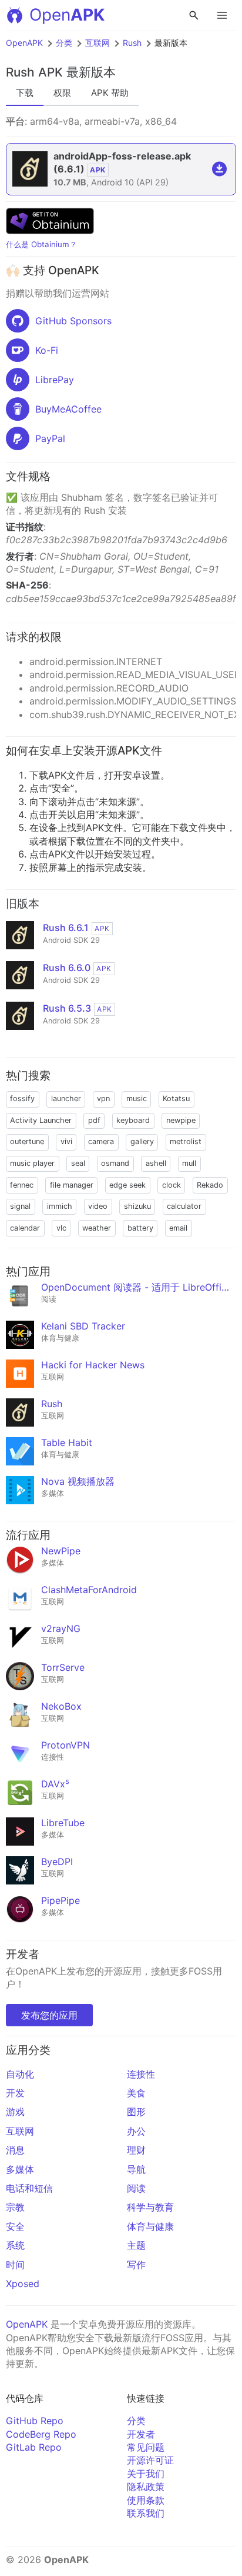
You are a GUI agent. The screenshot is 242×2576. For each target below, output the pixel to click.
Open (67, 15)
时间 (15, 2265)
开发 (15, 2093)
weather (97, 1228)
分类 (64, 43)
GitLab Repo (34, 2447)
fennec (22, 1185)
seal (78, 1163)
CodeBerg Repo (41, 2434)
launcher (66, 1098)
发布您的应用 (49, 2015)
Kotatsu (176, 1098)
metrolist (186, 1141)
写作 (136, 2265)
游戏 (15, 2112)
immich (60, 1206)
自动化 (20, 2074)
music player (32, 1163)
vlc (61, 1228)
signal (20, 1206)
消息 (15, 2150)
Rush (132, 43)
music (137, 1098)
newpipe (181, 1120)
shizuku (137, 1206)
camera (101, 1141)
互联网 (98, 43)
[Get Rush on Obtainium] (50, 231)
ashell (156, 1163)
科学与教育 (150, 2207)
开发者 (141, 2434)
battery (140, 1228)
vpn (103, 1098)
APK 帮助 (110, 93)
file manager (72, 1185)
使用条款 (146, 2500)
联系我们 (146, 2513)
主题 (136, 2245)
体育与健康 (150, 2226)
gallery (142, 1141)
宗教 (15, 2207)
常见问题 (146, 2447)
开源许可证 (150, 2460)
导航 (136, 2169)
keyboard (133, 1120)
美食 (136, 2093)
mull (189, 1163)
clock (172, 1185)
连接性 (141, 2074)
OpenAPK (24, 43)
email (178, 1228)
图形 (136, 2112)
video (98, 1206)
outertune (27, 1141)
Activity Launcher (41, 1120)
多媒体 (20, 2169)
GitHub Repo (35, 2421)
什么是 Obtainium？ (41, 244)
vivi (66, 1141)
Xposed (23, 2284)
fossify (22, 1098)
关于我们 (146, 2474)
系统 (15, 2245)
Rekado (210, 1185)
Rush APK (34, 72)
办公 (136, 2131)
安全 (15, 2226)
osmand (115, 1163)
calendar (25, 1228)
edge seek (127, 1185)
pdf (94, 1120)
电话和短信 (29, 2188)
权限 (62, 93)
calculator (184, 1206)
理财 (136, 2150)
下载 (25, 93)
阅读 (136, 2188)
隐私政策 (146, 2487)
